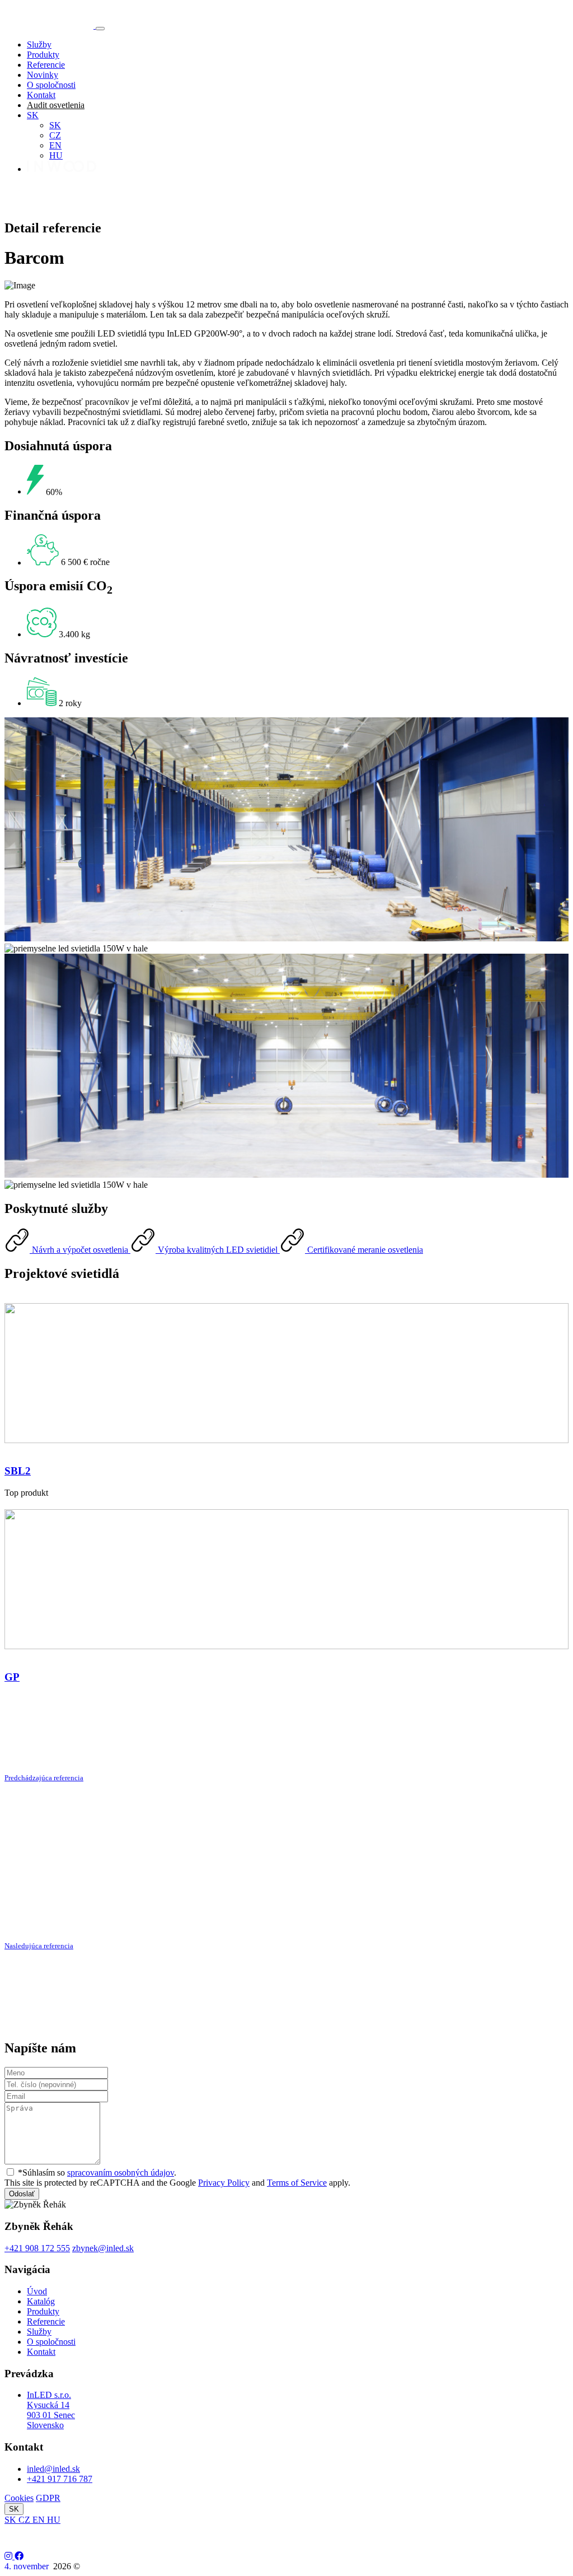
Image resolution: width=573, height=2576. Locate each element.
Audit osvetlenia (56, 105)
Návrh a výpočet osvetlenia (80, 1250)
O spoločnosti (51, 85)
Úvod (37, 2291)
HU (56, 155)
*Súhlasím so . (97, 2173)
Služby (39, 45)
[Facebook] (19, 2556)
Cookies (19, 2498)
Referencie (46, 65)
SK (33, 115)
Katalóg (41, 2301)
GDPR (48, 2498)
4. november (28, 2566)
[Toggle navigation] (100, 29)
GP (12, 1677)
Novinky (43, 75)
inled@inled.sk (53, 2469)
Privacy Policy (224, 2183)
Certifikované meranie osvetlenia (364, 1250)
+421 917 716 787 (60, 2479)
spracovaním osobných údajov (121, 2173)
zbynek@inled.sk (103, 2248)
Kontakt (41, 95)
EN (55, 145)
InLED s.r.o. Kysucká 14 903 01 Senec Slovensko (51, 2410)
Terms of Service (297, 2183)
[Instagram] (10, 2556)
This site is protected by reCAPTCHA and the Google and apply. (177, 2183)
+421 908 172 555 (37, 2248)
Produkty (43, 55)
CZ (55, 135)
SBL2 (18, 1471)
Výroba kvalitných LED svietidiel (218, 1250)
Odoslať (22, 2194)
